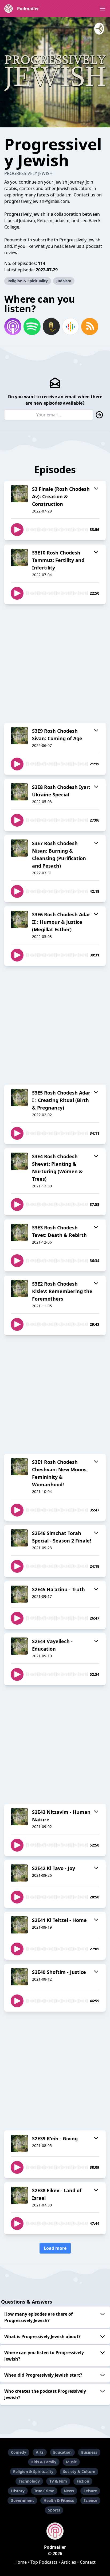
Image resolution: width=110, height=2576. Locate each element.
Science (90, 2500)
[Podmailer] (55, 2531)
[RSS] (90, 326)
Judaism (64, 281)
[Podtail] (51, 326)
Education (62, 2452)
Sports (54, 2510)
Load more (55, 2248)
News (69, 2491)
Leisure (90, 2491)
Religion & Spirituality (28, 281)
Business (89, 2452)
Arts (40, 2452)
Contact (88, 2562)
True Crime (44, 2491)
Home (21, 2562)
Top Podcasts (44, 2562)
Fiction (83, 2481)
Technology (29, 2481)
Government (22, 2500)
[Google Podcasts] (70, 326)
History (18, 2491)
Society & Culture (79, 2471)
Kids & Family (44, 2462)
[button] (103, 9)
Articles (69, 2562)
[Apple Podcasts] (13, 326)
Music (71, 2462)
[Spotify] (32, 326)
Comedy (19, 2452)
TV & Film (58, 2481)
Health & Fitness (59, 2500)
